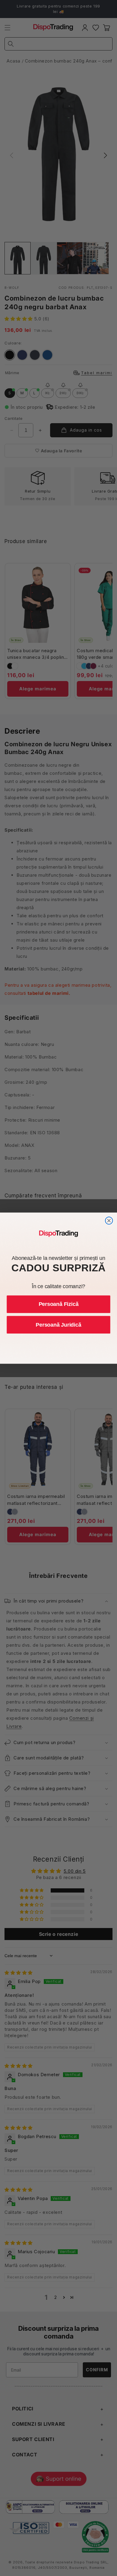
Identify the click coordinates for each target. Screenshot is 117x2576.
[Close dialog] (109, 1221)
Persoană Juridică (58, 1325)
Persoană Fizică (59, 1304)
